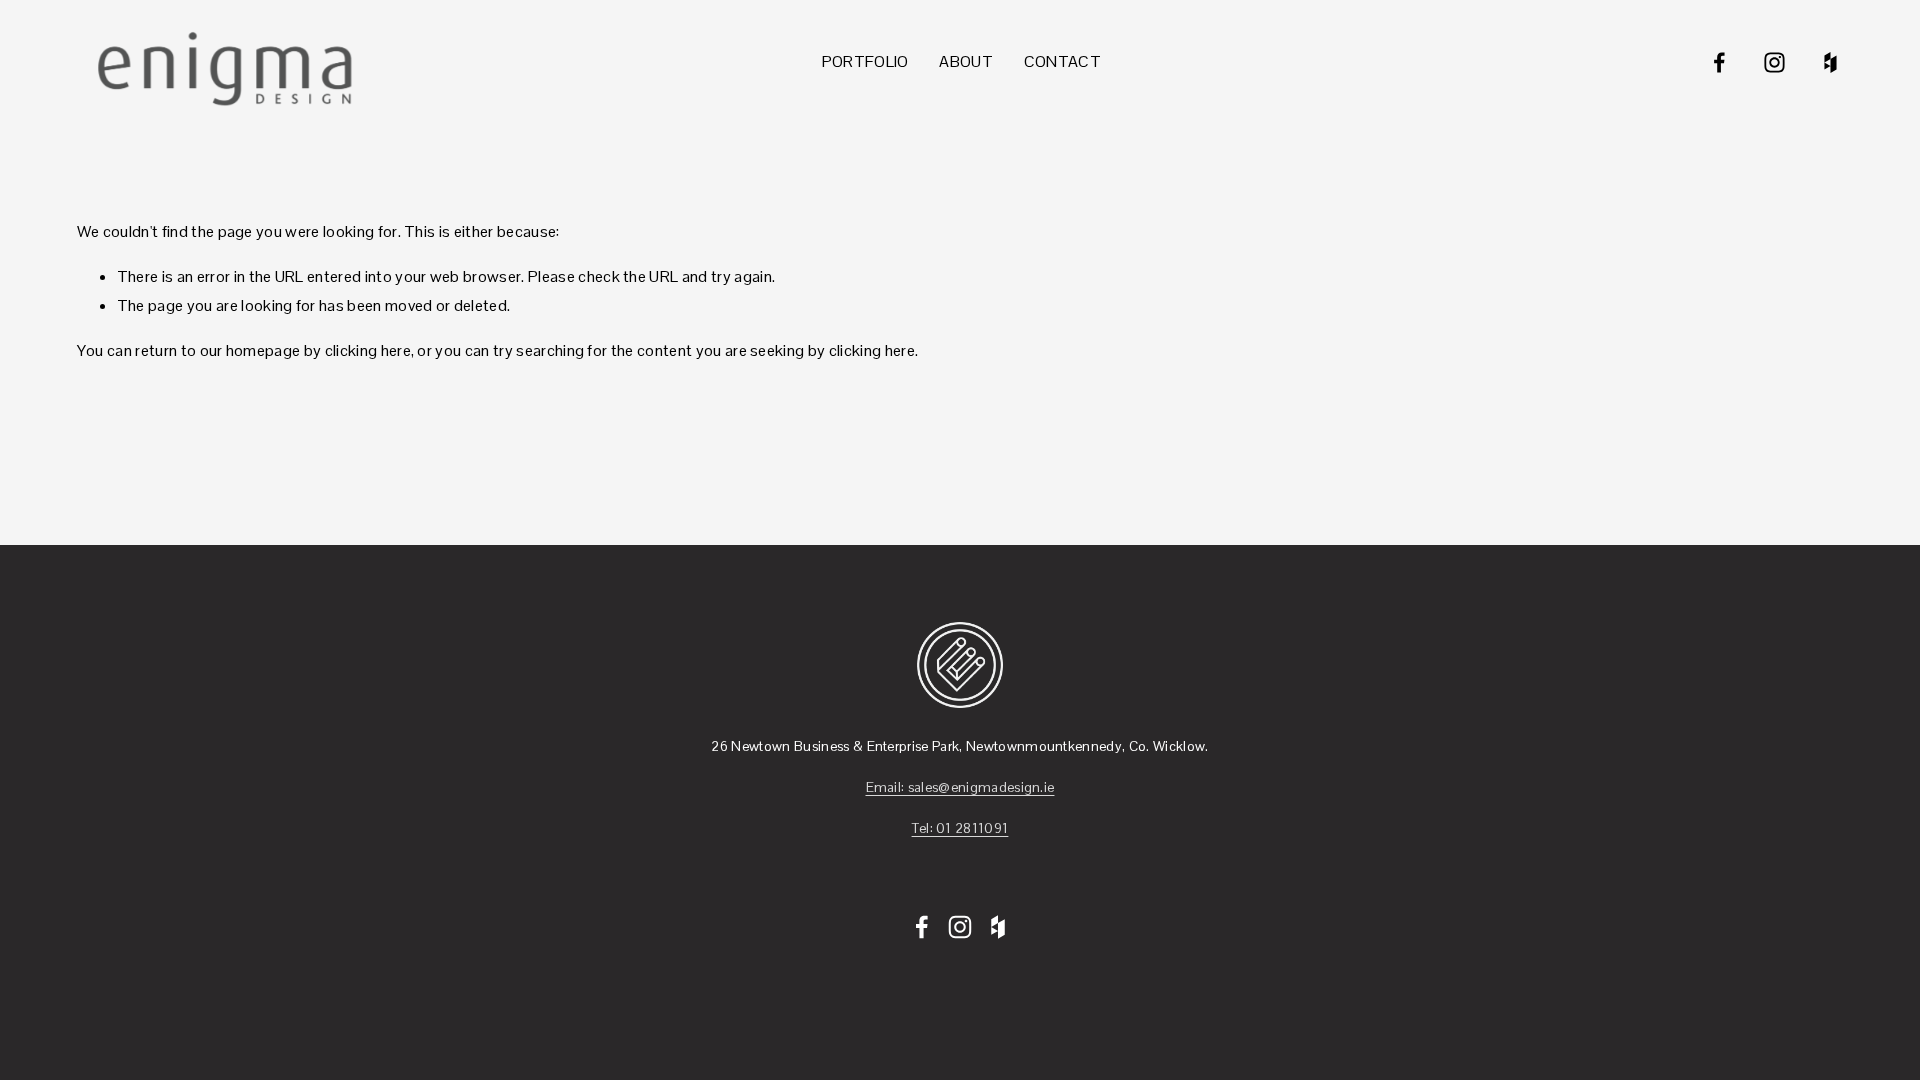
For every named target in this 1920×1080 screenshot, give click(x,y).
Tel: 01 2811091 (960, 828)
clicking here (368, 350)
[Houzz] (1830, 62)
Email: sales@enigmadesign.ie (960, 787)
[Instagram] (1774, 62)
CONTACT (1062, 61)
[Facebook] (1719, 62)
